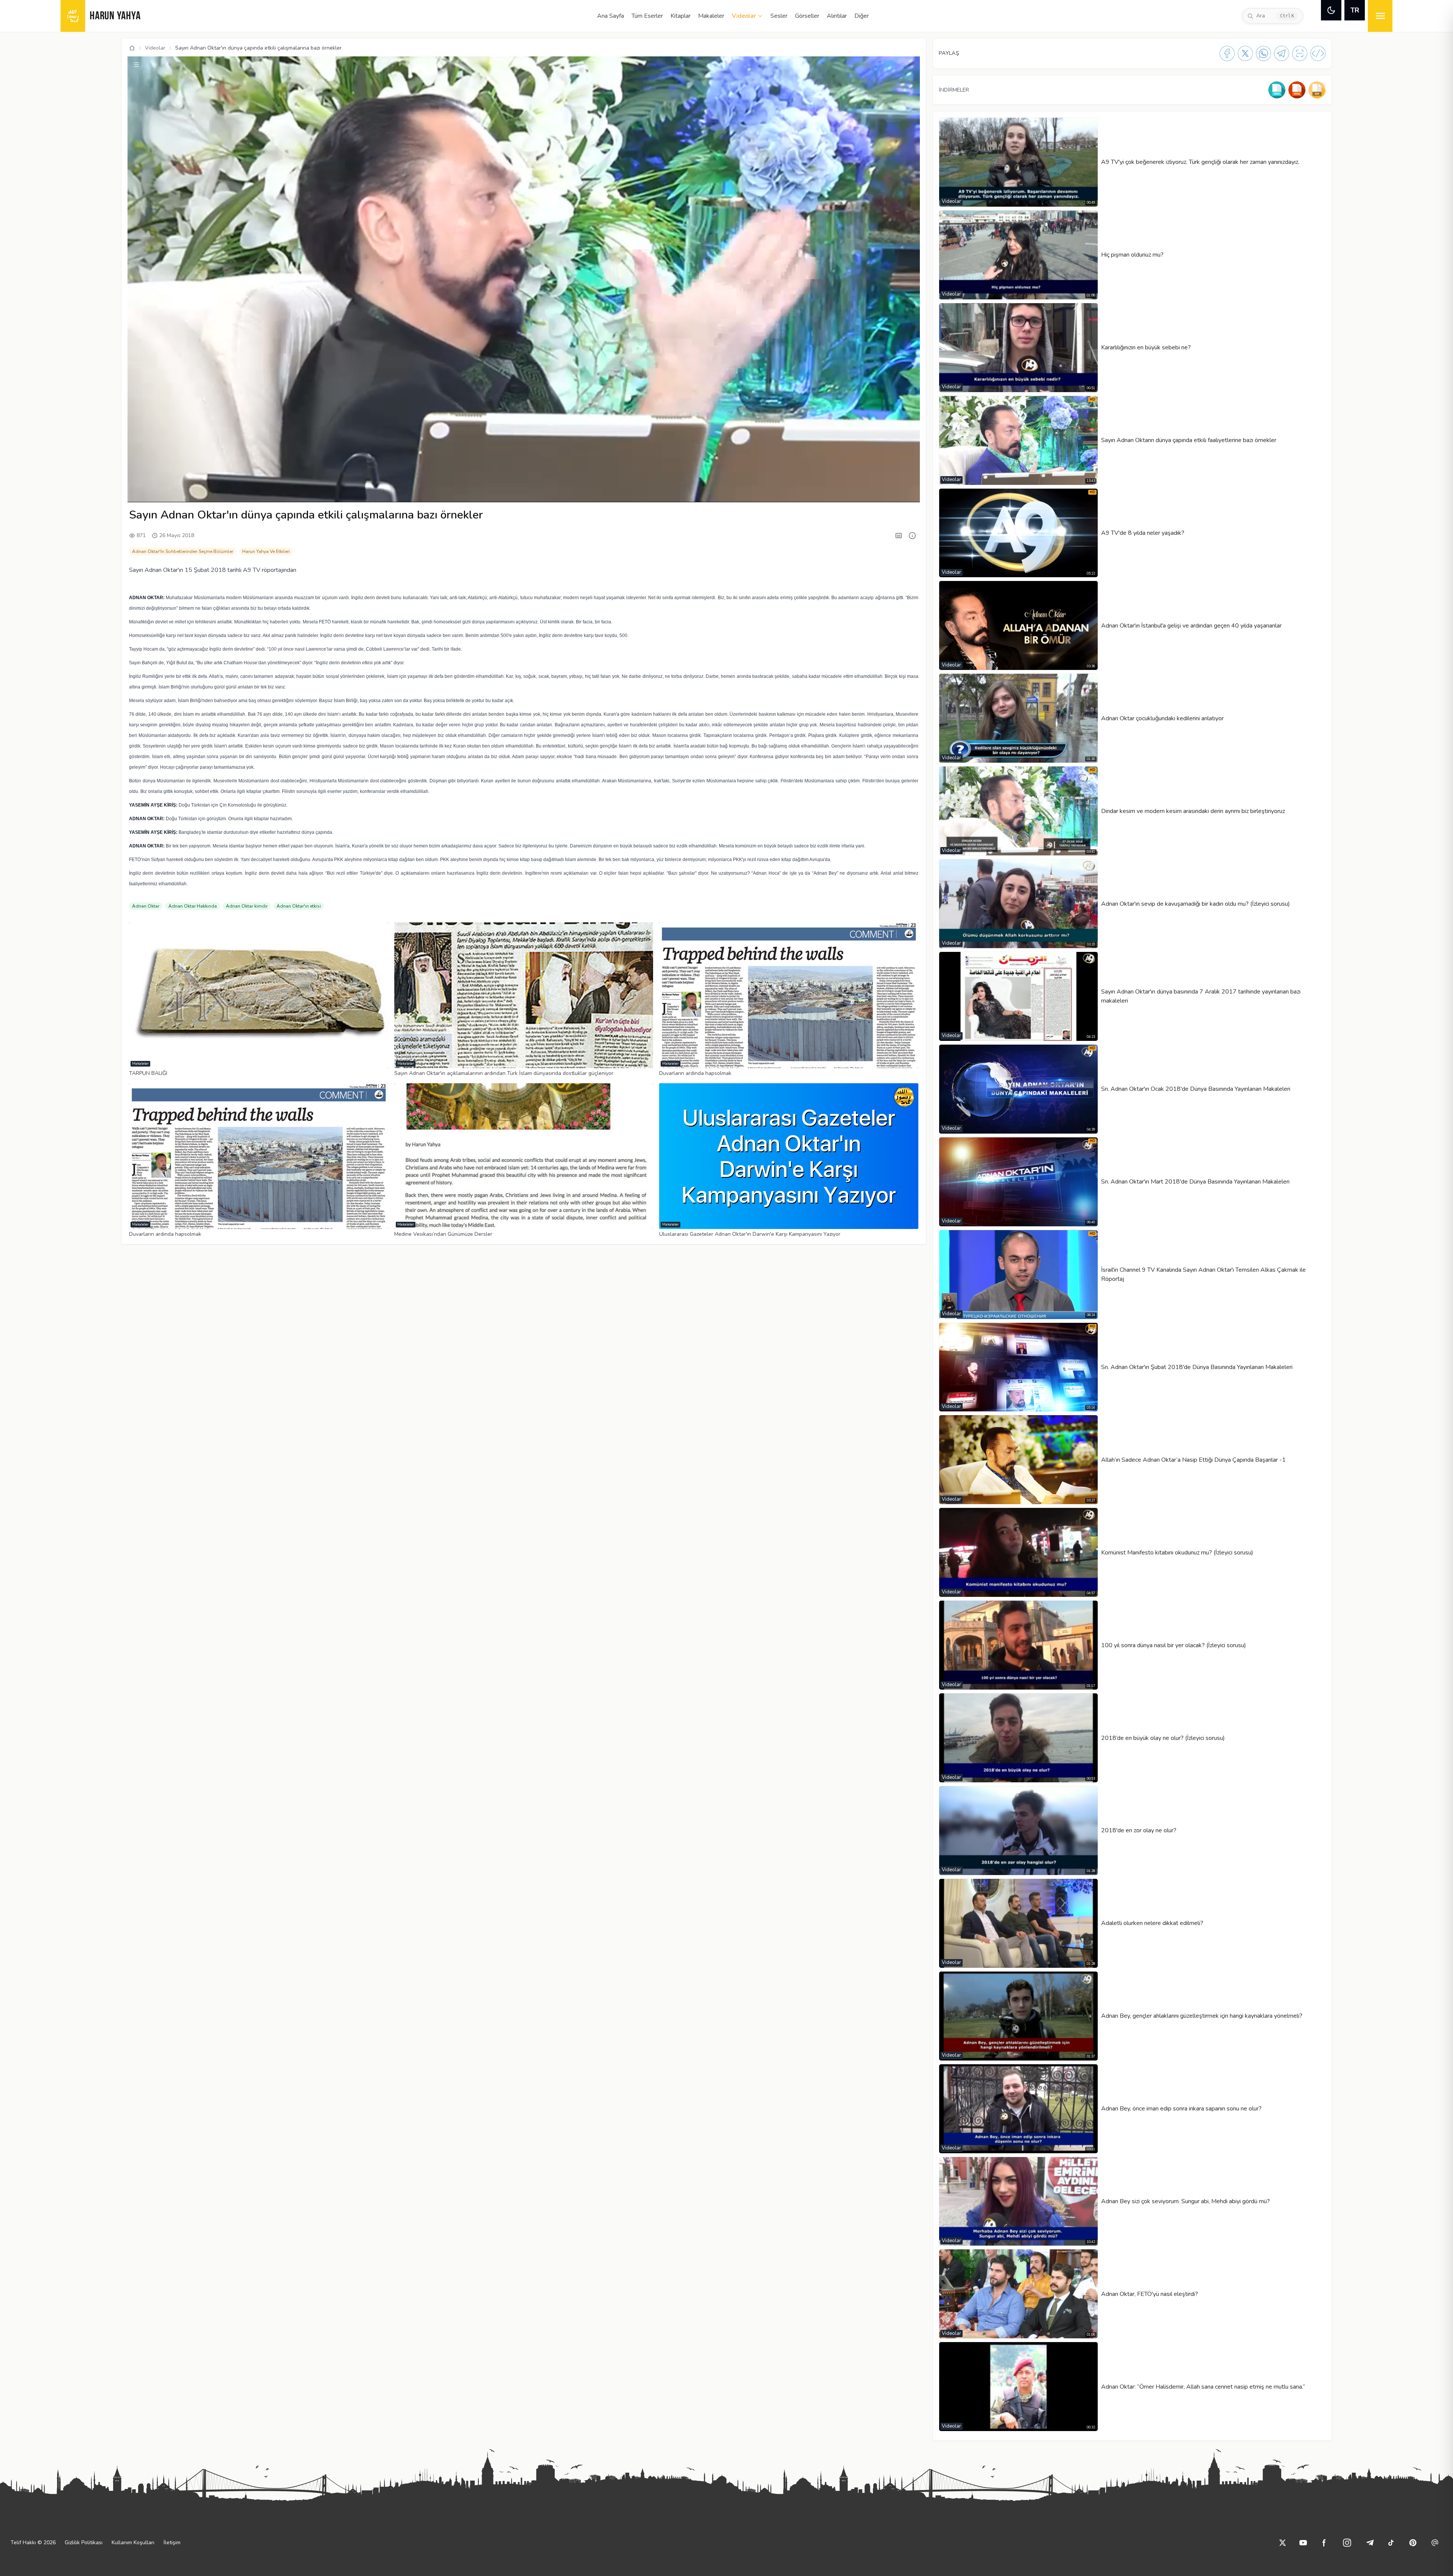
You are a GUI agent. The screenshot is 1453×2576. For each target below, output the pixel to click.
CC (817, 492)
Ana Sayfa (611, 16)
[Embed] (1318, 53)
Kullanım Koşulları (133, 2543)
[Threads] (1435, 2543)
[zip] (1317, 90)
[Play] (140, 492)
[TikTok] (1391, 2543)
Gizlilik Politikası (84, 2543)
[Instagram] (1347, 2543)
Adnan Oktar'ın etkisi (299, 906)
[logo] (73, 16)
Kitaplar (681, 16)
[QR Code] (1300, 53)
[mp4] (1297, 90)
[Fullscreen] (907, 492)
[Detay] (912, 536)
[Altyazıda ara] (899, 536)
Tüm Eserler (647, 16)
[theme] (1331, 10)
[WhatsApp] (1263, 53)
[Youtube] (1303, 2543)
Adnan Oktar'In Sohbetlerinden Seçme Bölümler (183, 551)
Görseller (807, 16)
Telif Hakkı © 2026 (33, 2543)
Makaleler (711, 16)
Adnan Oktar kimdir (247, 906)
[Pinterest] (1413, 2543)
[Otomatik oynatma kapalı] (870, 492)
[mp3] (1277, 90)
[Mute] (153, 492)
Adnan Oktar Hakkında (193, 906)
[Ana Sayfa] (132, 48)
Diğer (862, 16)
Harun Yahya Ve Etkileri (266, 551)
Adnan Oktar (146, 906)
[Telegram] (1282, 53)
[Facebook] (1227, 53)
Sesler (779, 16)
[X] (1245, 53)
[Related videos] (136, 65)
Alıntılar (837, 16)
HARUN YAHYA (115, 16)
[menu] (1380, 16)
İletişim (172, 2543)
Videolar (744, 16)
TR (1355, 10)
